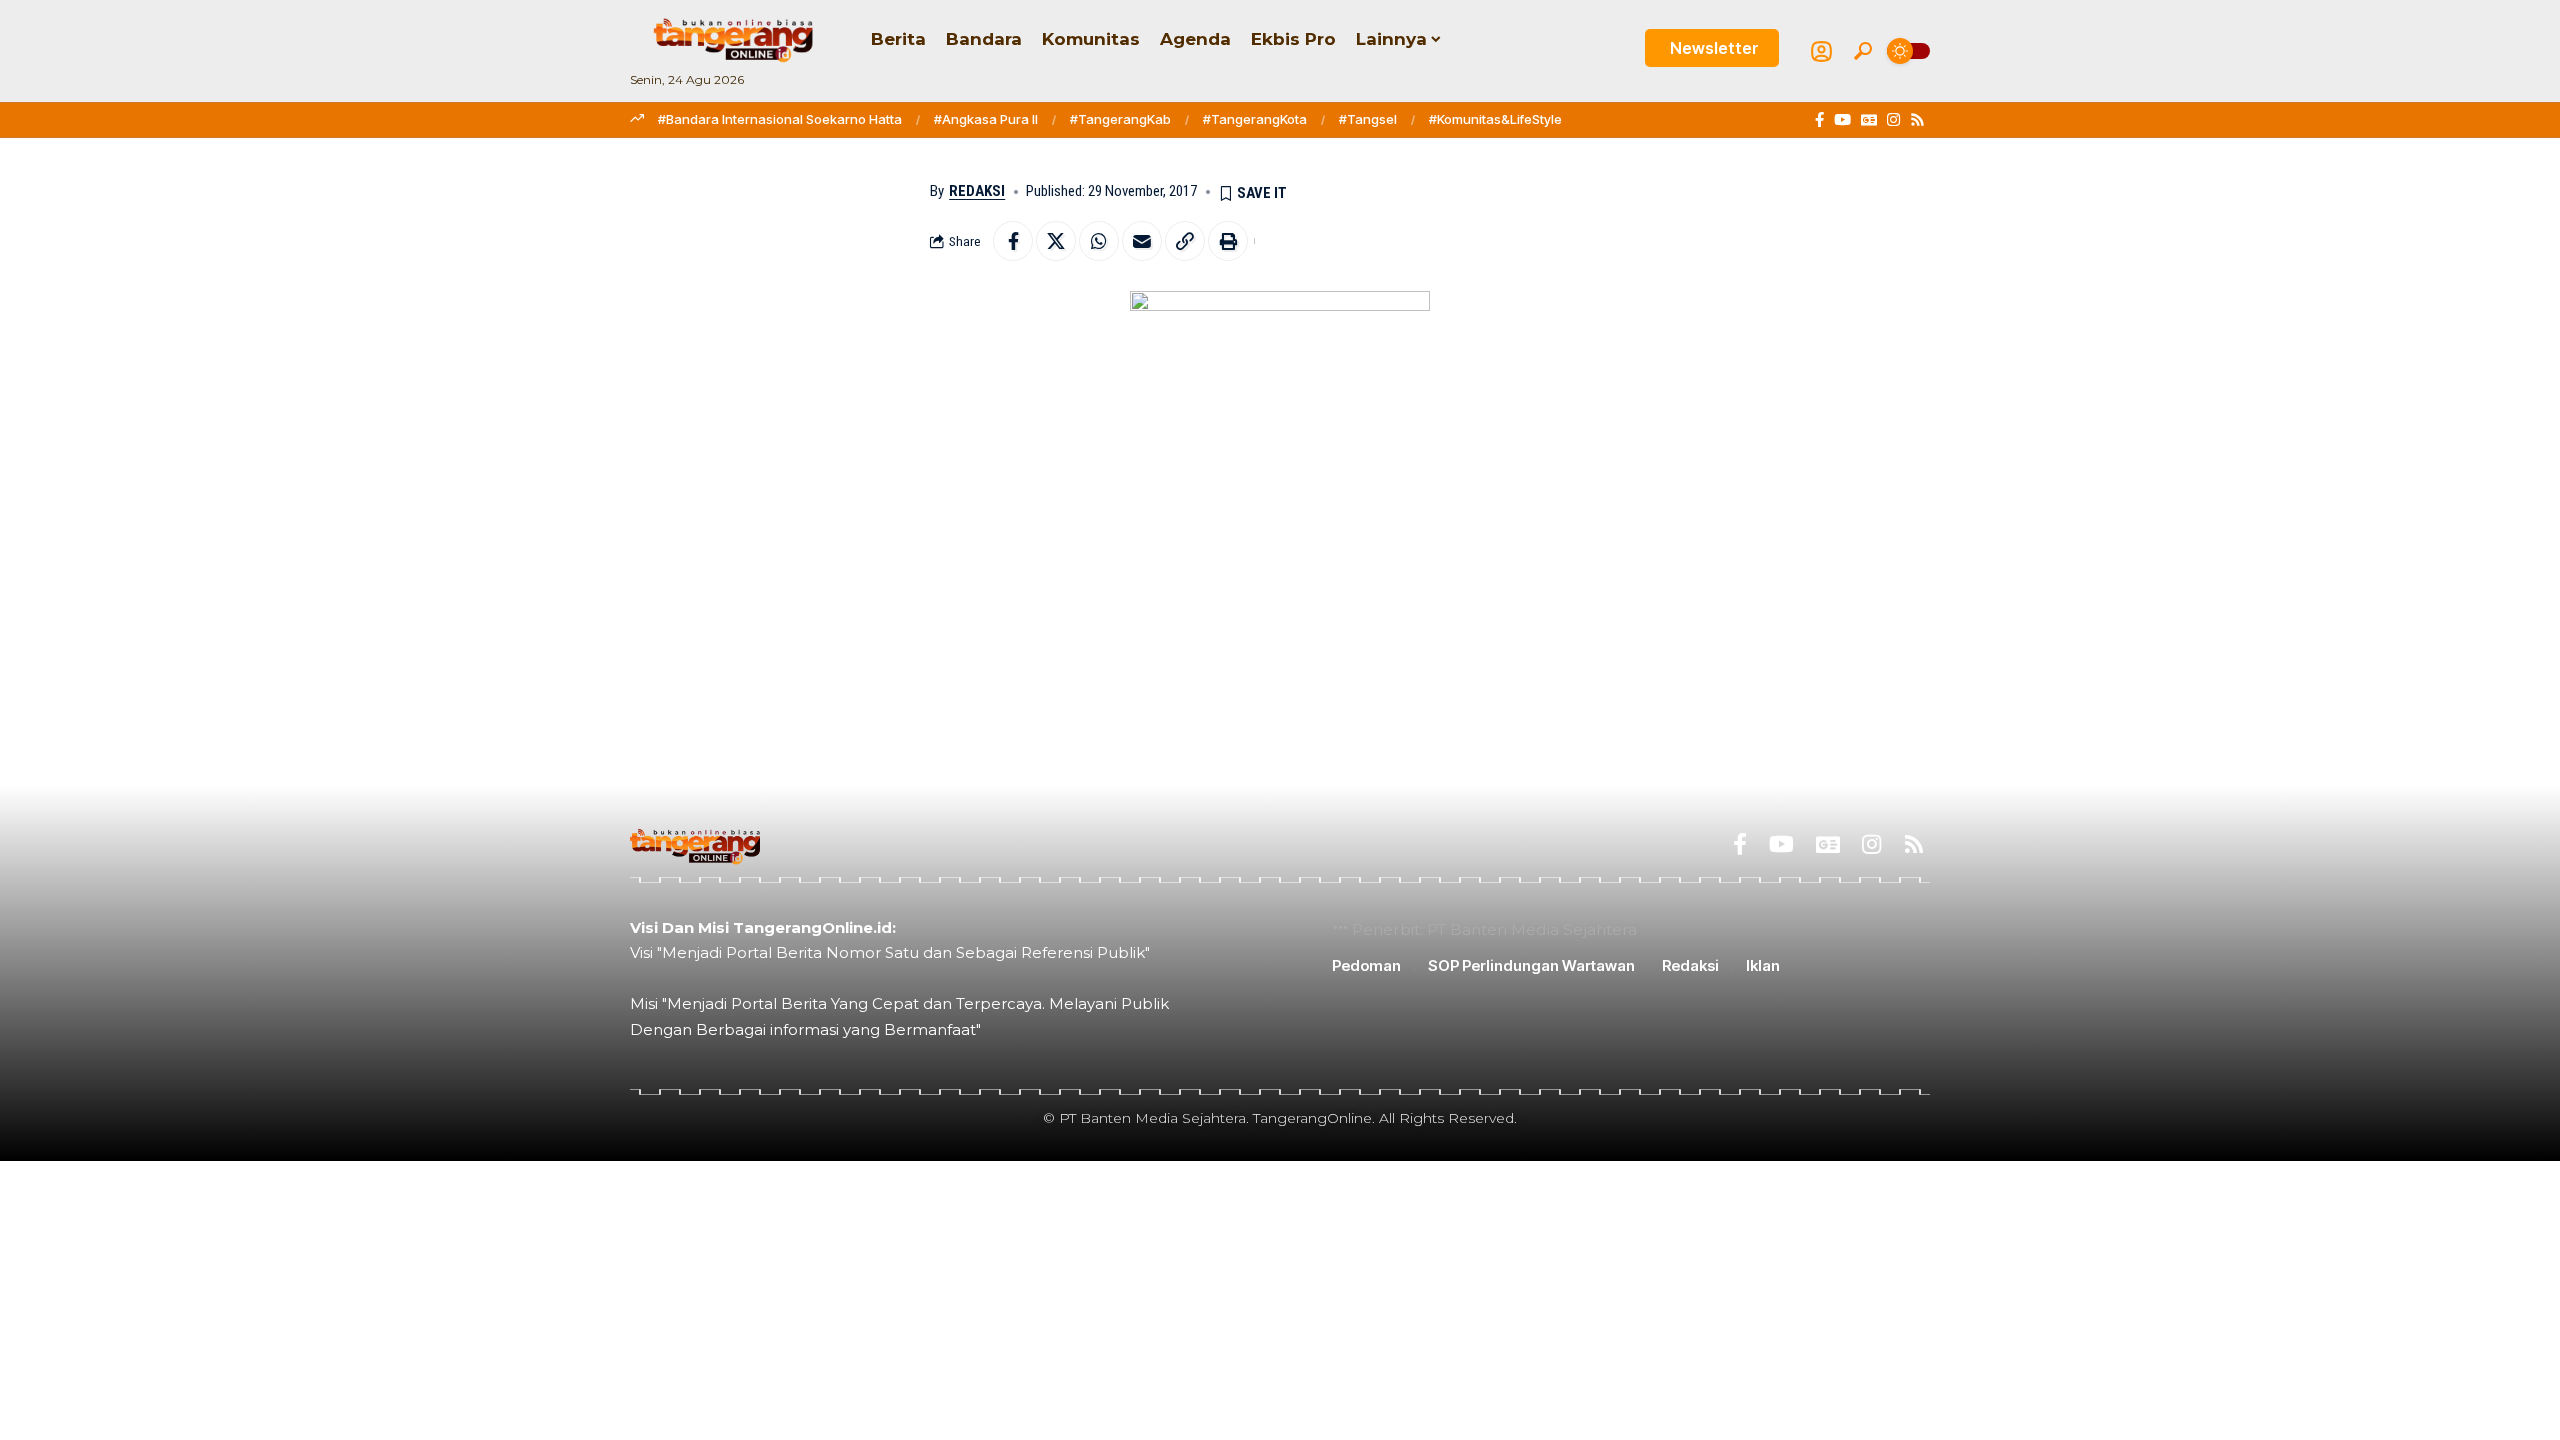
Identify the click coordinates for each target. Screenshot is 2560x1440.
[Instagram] (1893, 120)
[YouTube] (1842, 120)
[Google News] (1869, 120)
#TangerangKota (1255, 119)
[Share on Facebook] (1013, 241)
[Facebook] (1819, 120)
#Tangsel (1368, 119)
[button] (1863, 51)
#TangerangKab (1120, 119)
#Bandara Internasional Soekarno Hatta (780, 119)
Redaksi (977, 191)
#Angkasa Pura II (986, 119)
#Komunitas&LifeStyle (1495, 119)
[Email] (1142, 241)
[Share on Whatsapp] (1099, 241)
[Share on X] (1056, 241)
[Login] (1821, 51)
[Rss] (1917, 120)
